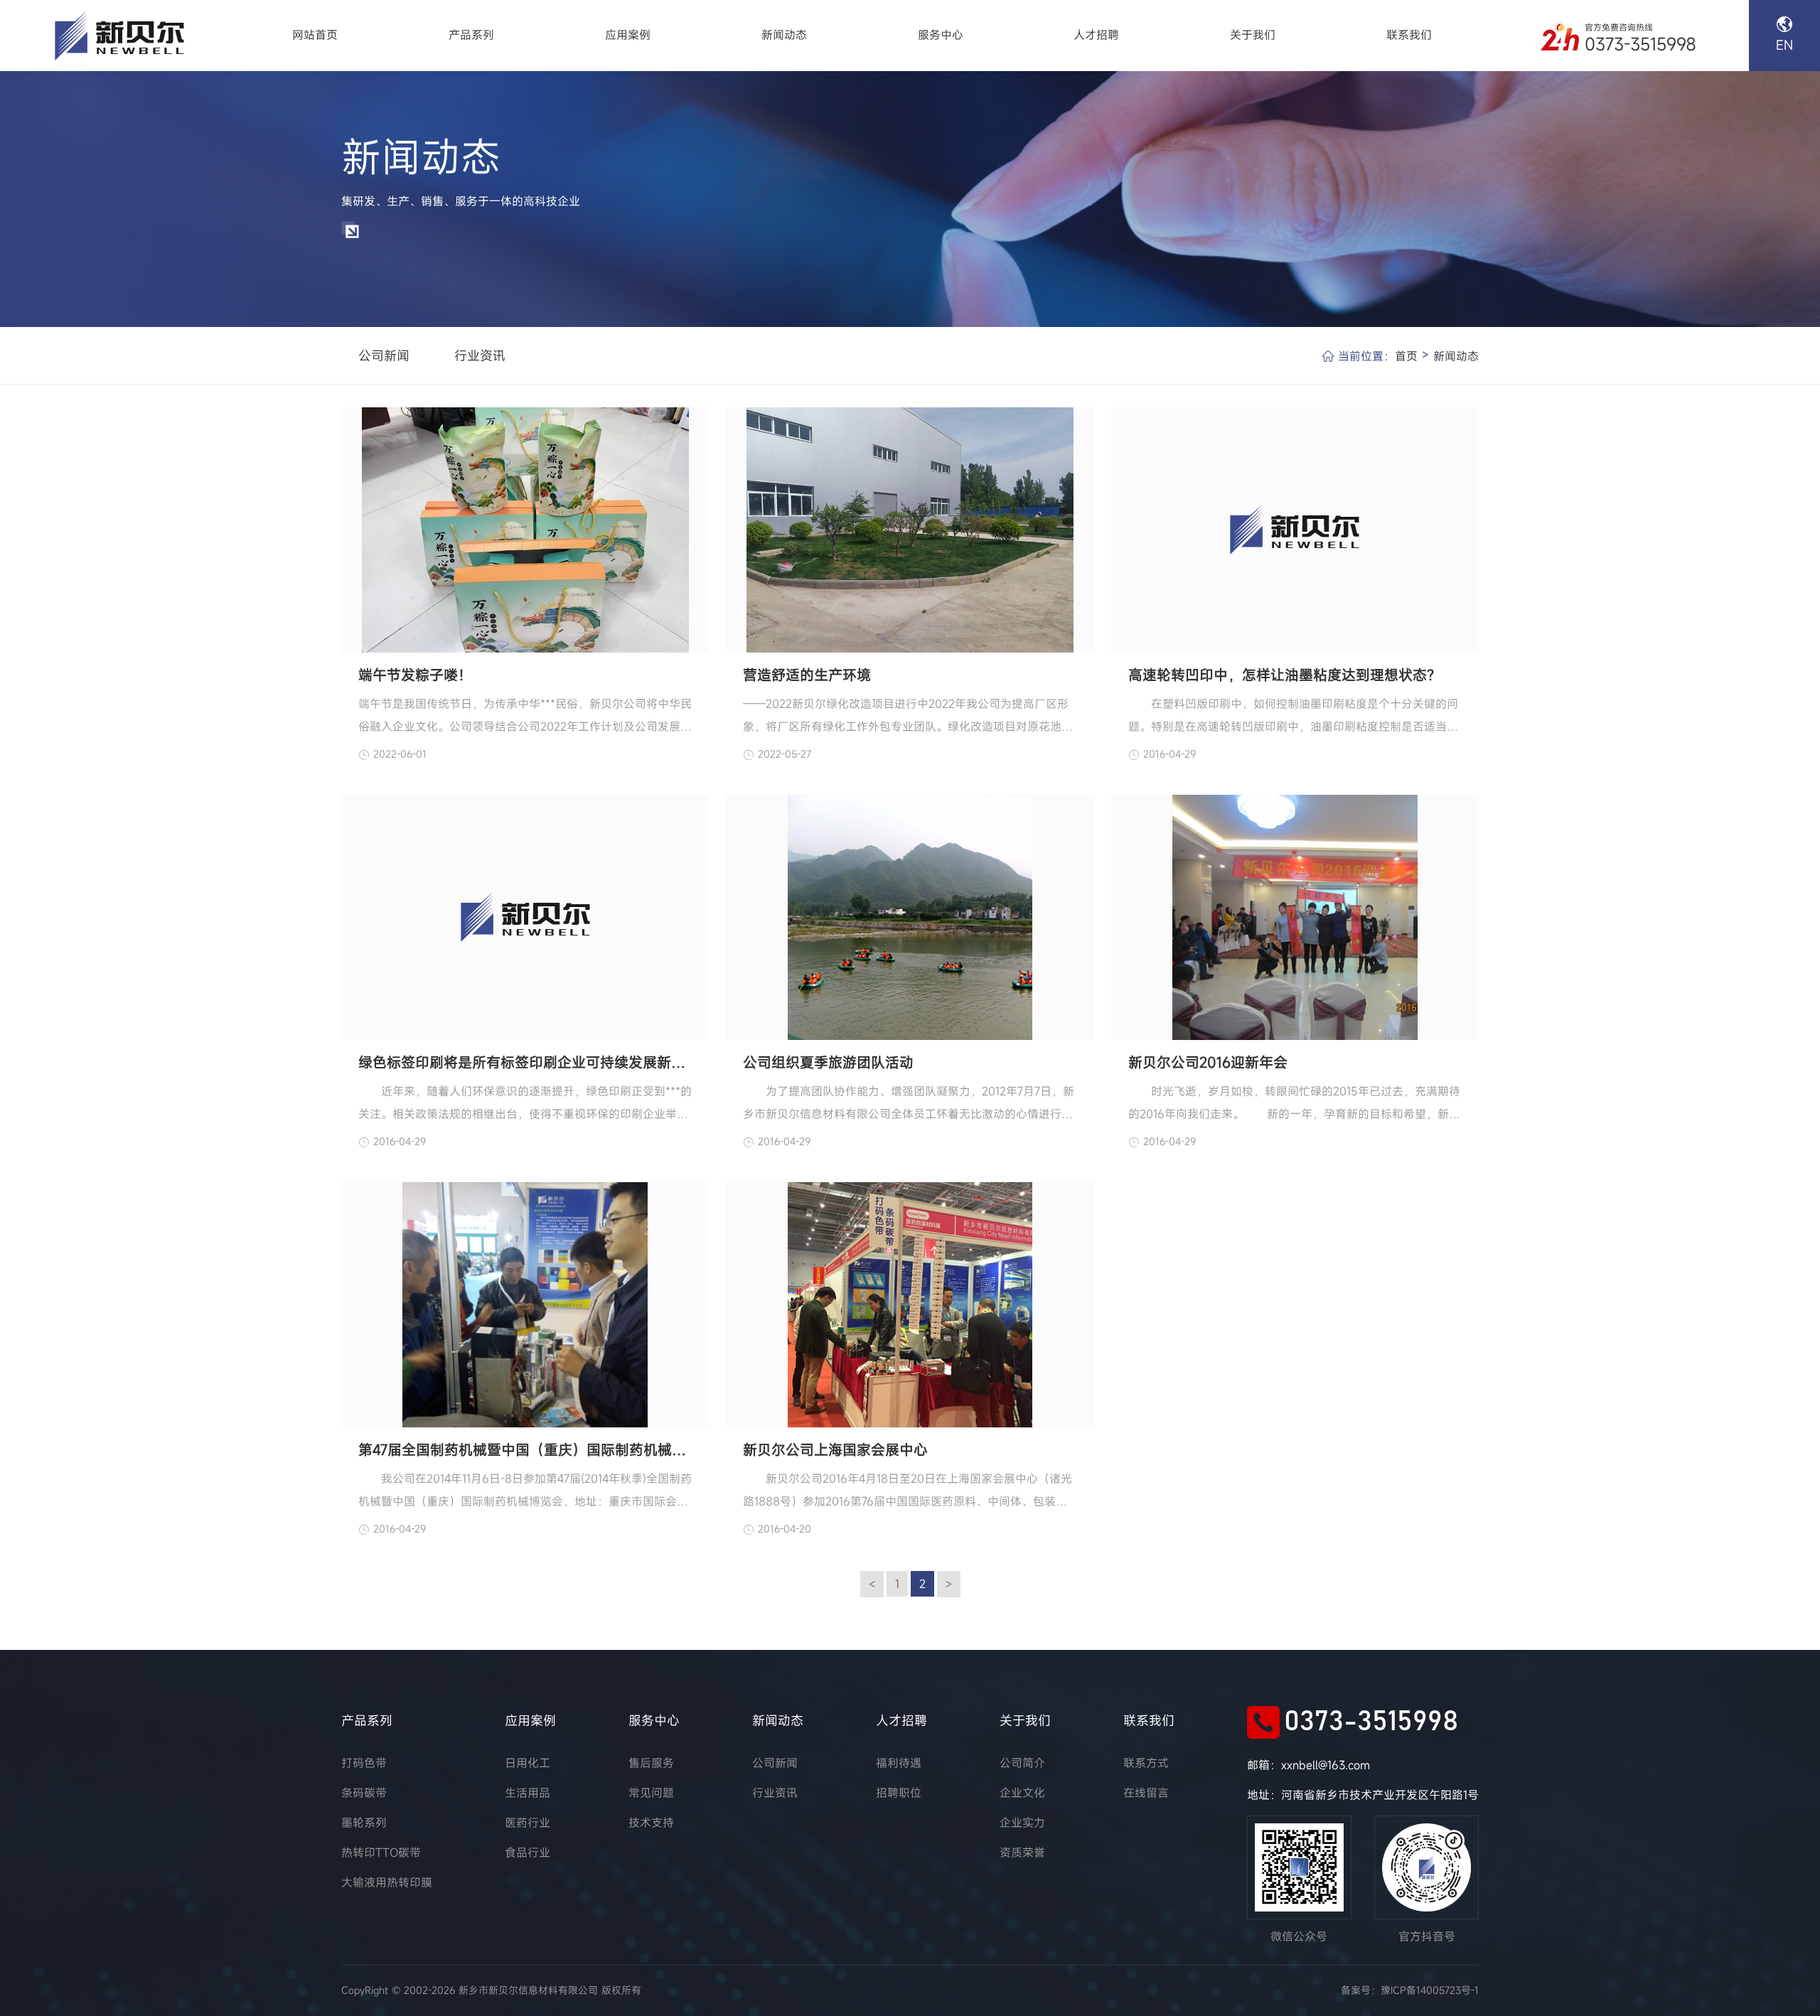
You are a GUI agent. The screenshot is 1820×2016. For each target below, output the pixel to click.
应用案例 (628, 35)
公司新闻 (384, 355)
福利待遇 (899, 1763)
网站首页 (315, 35)
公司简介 (1022, 1763)
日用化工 (528, 1763)
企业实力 (1022, 1823)
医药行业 (528, 1823)
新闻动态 (784, 35)
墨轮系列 (364, 1823)
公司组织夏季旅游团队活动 (828, 1062)
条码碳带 (364, 1793)
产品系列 (471, 35)
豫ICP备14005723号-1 (1430, 1990)
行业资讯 (480, 355)
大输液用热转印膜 (387, 1882)
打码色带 (364, 1763)
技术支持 (651, 1823)
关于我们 (1253, 35)
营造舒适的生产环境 (807, 675)
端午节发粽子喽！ (415, 675)
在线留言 (1146, 1793)
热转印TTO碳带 (381, 1853)
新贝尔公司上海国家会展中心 (835, 1450)
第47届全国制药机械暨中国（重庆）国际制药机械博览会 (525, 1450)
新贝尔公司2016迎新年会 (1208, 1062)
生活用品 (528, 1793)
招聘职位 (899, 1793)
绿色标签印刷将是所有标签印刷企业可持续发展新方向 (525, 1062)
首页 (1406, 356)
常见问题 (651, 1793)
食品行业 (528, 1853)
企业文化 (1022, 1793)
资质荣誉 (1022, 1853)
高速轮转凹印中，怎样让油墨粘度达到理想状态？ (1285, 675)
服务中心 (941, 35)
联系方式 (1146, 1763)
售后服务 (651, 1763)
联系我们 (1409, 35)
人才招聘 (1096, 35)
